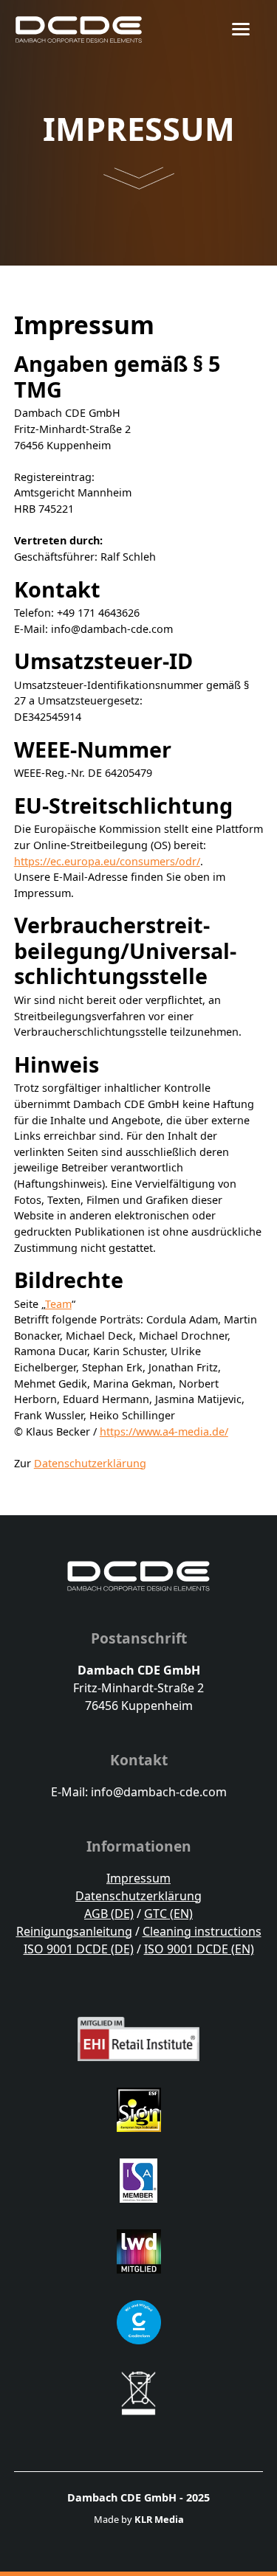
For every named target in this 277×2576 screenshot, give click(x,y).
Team (58, 1304)
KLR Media (159, 2519)
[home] (79, 30)
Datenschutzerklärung (90, 1463)
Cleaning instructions (202, 1931)
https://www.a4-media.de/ (164, 1431)
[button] (250, 30)
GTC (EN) (168, 1914)
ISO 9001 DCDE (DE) (79, 1949)
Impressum (138, 1878)
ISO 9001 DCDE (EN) (199, 1949)
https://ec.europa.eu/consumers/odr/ (107, 861)
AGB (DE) (109, 1914)
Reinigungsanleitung (74, 1931)
